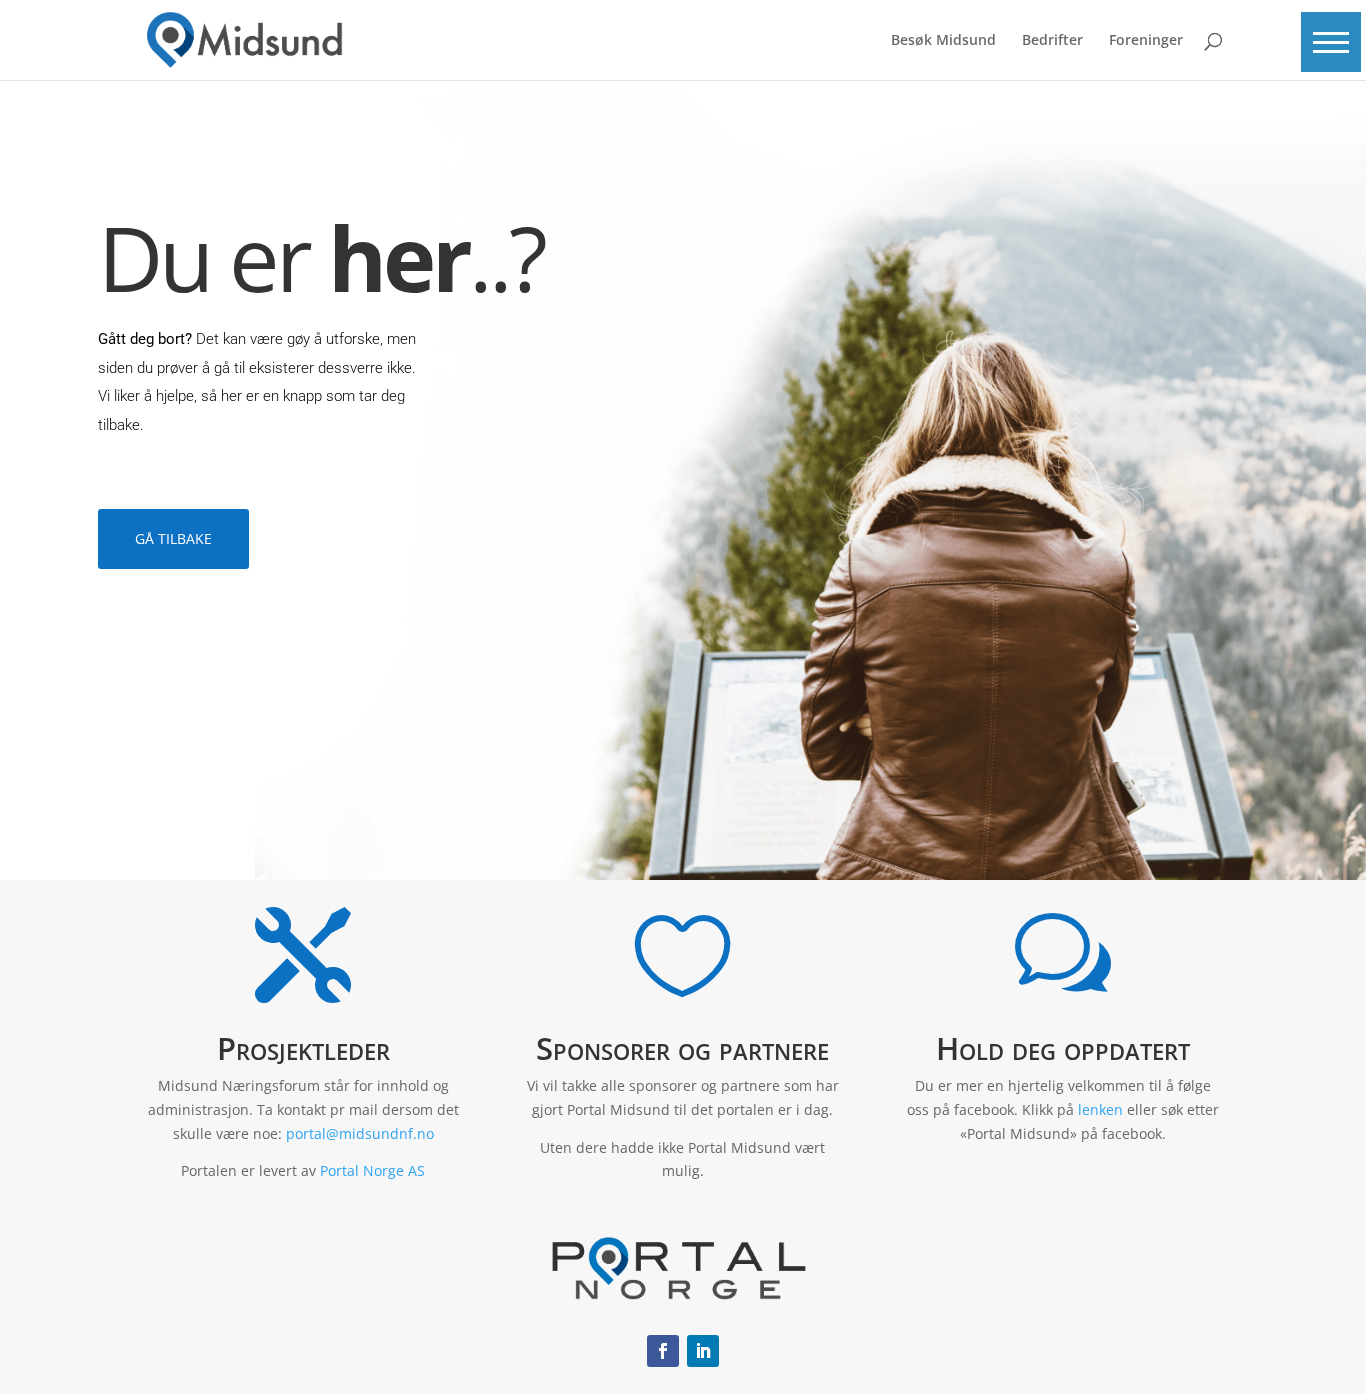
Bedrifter (1052, 41)
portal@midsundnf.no (360, 1133)
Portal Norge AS (372, 1170)
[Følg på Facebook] (663, 1351)
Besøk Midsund (943, 41)
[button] (1331, 42)
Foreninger (1146, 41)
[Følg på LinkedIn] (703, 1351)
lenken (1100, 1109)
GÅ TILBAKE (173, 538)
